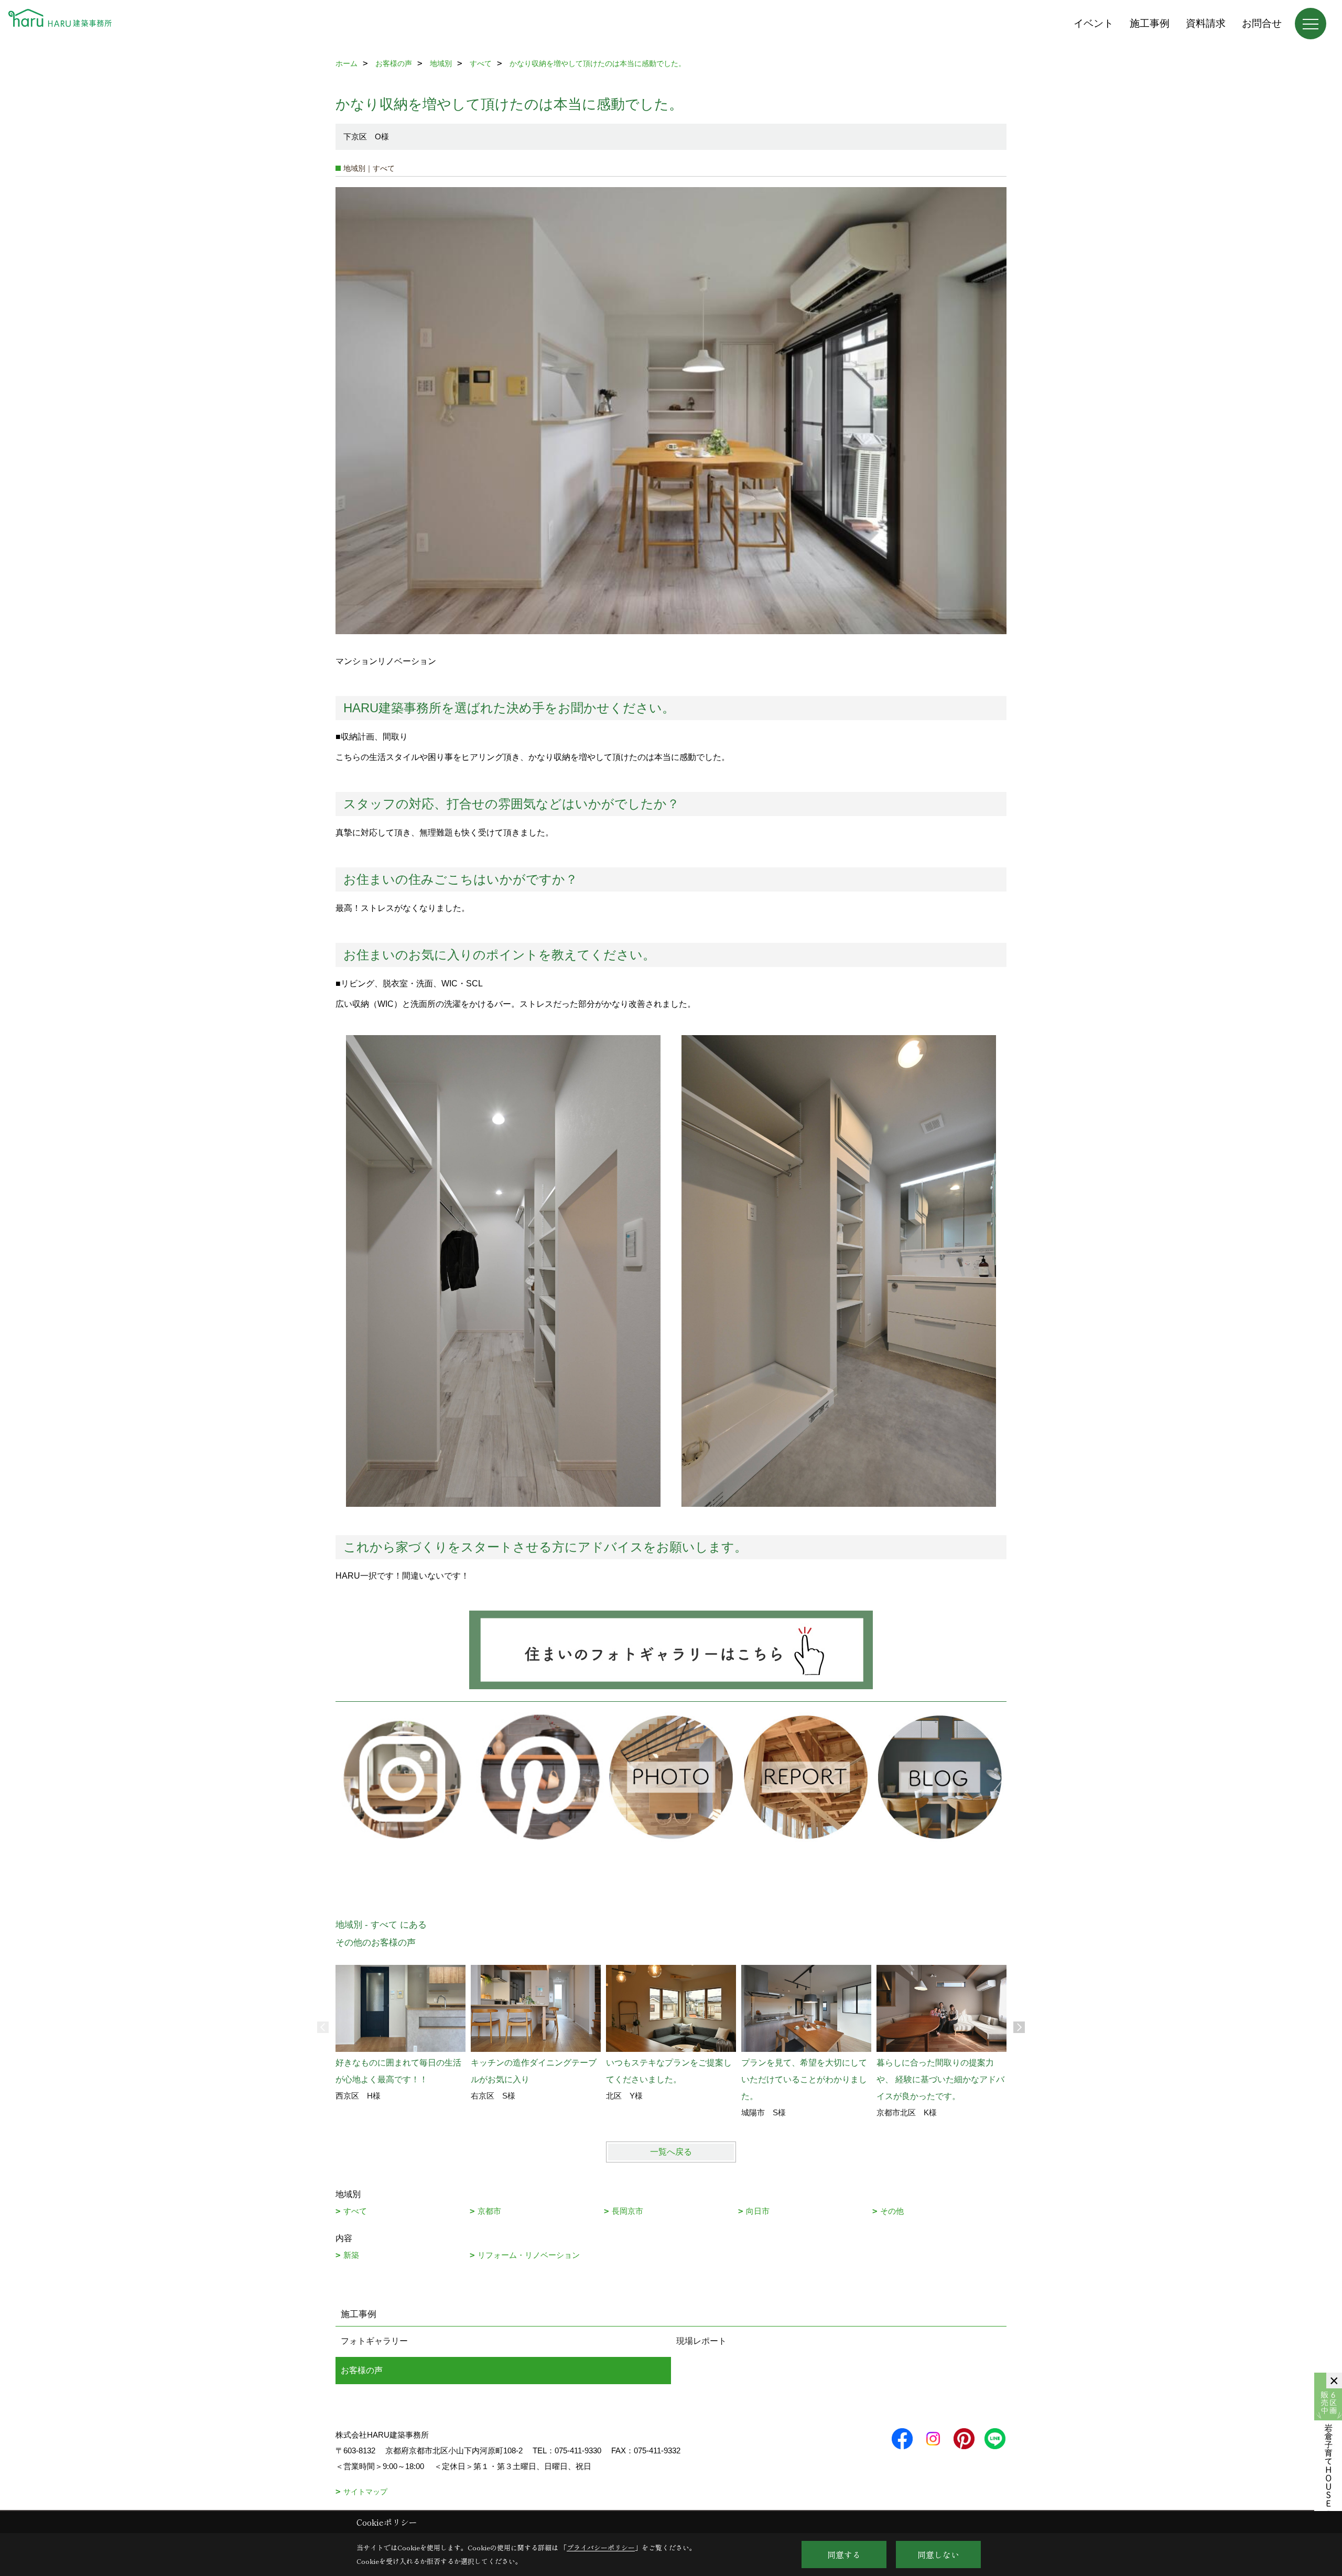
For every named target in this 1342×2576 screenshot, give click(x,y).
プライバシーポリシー (601, 2547)
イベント (1094, 23)
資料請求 (1206, 23)
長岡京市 (627, 2211)
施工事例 (1150, 23)
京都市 (489, 2211)
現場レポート (701, 2341)
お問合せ (1262, 23)
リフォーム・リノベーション (529, 2255)
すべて (355, 2211)
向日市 (758, 2211)
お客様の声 (362, 2370)
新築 (351, 2255)
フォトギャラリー (374, 2341)
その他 (892, 2211)
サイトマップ (365, 2492)
